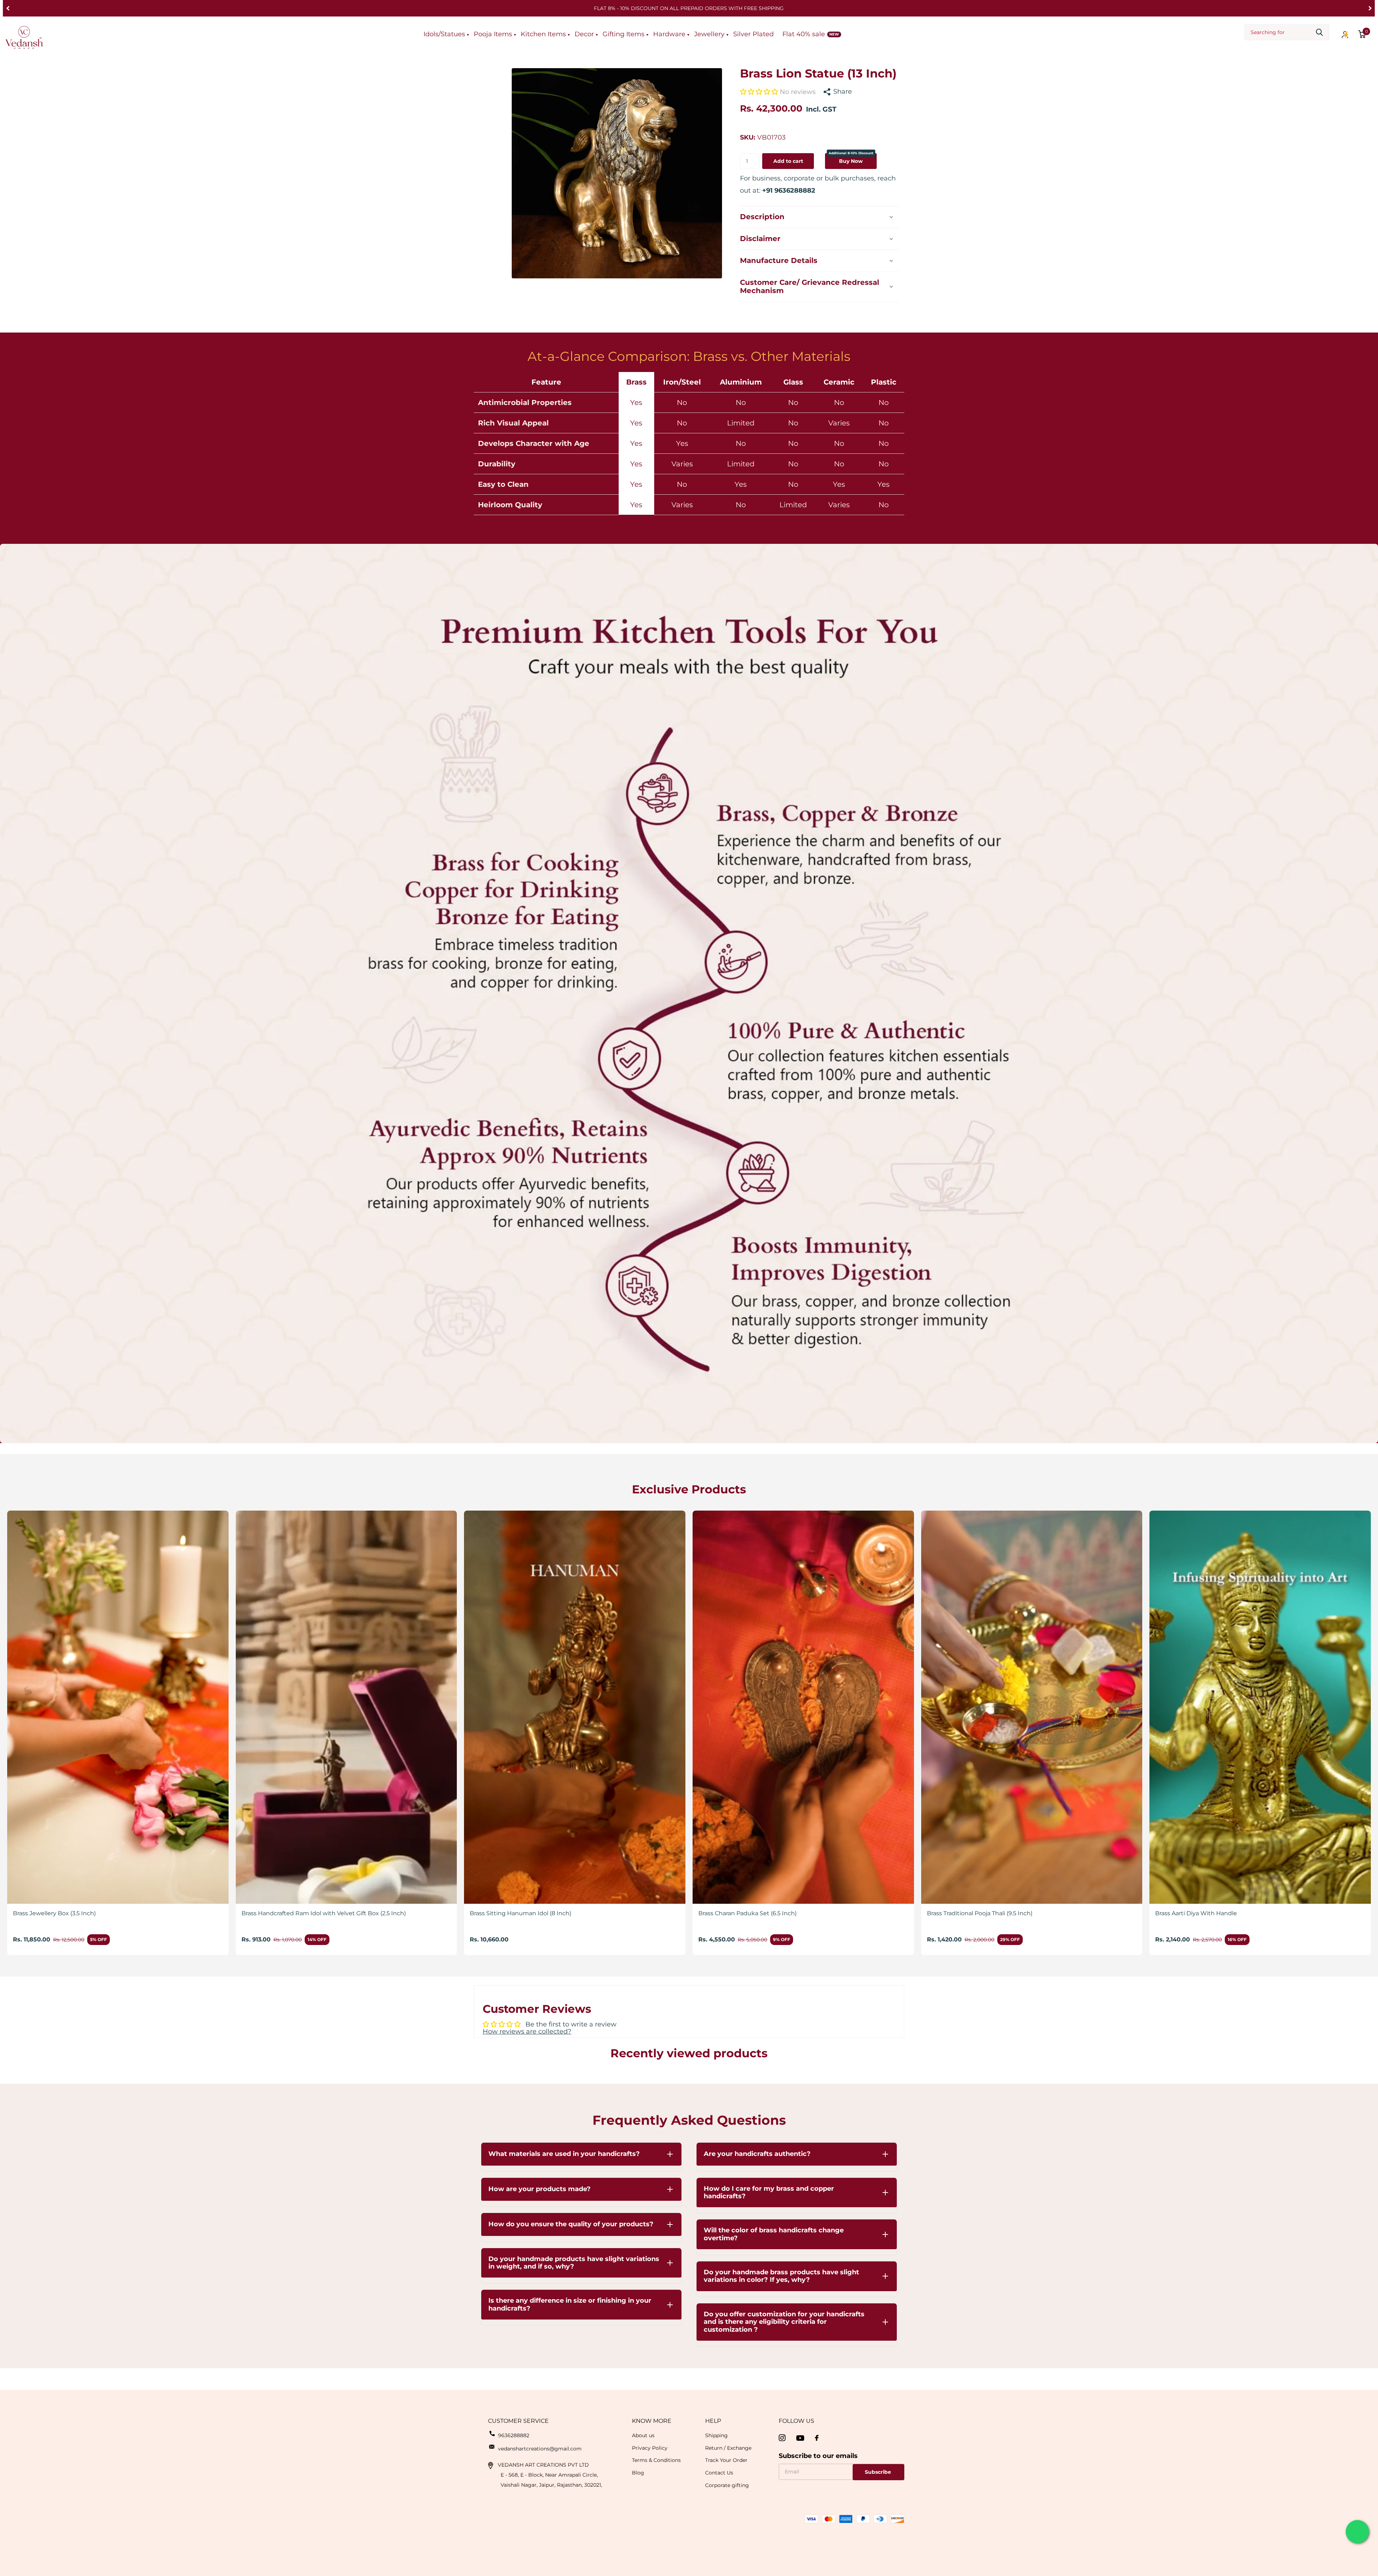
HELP (713, 2421)
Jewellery (709, 34)
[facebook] (817, 2438)
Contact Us (719, 2473)
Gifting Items (624, 34)
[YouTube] (800, 2438)
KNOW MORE (652, 2421)
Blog (638, 2473)
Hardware (669, 34)
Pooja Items (493, 34)
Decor (584, 34)
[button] (8, 8)
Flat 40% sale (804, 34)
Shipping (716, 2435)
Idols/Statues (444, 34)
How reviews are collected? (527, 2031)
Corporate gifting (727, 2485)
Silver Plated (753, 34)
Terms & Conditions (656, 2460)
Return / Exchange (728, 2448)
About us (643, 2435)
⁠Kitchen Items (543, 34)
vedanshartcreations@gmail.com (540, 2449)
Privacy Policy (650, 2448)
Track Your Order (726, 2460)
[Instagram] (782, 2438)
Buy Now (851, 158)
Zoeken (1319, 32)
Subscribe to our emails (818, 2456)
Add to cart (788, 161)
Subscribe (879, 2472)
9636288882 (514, 2435)
